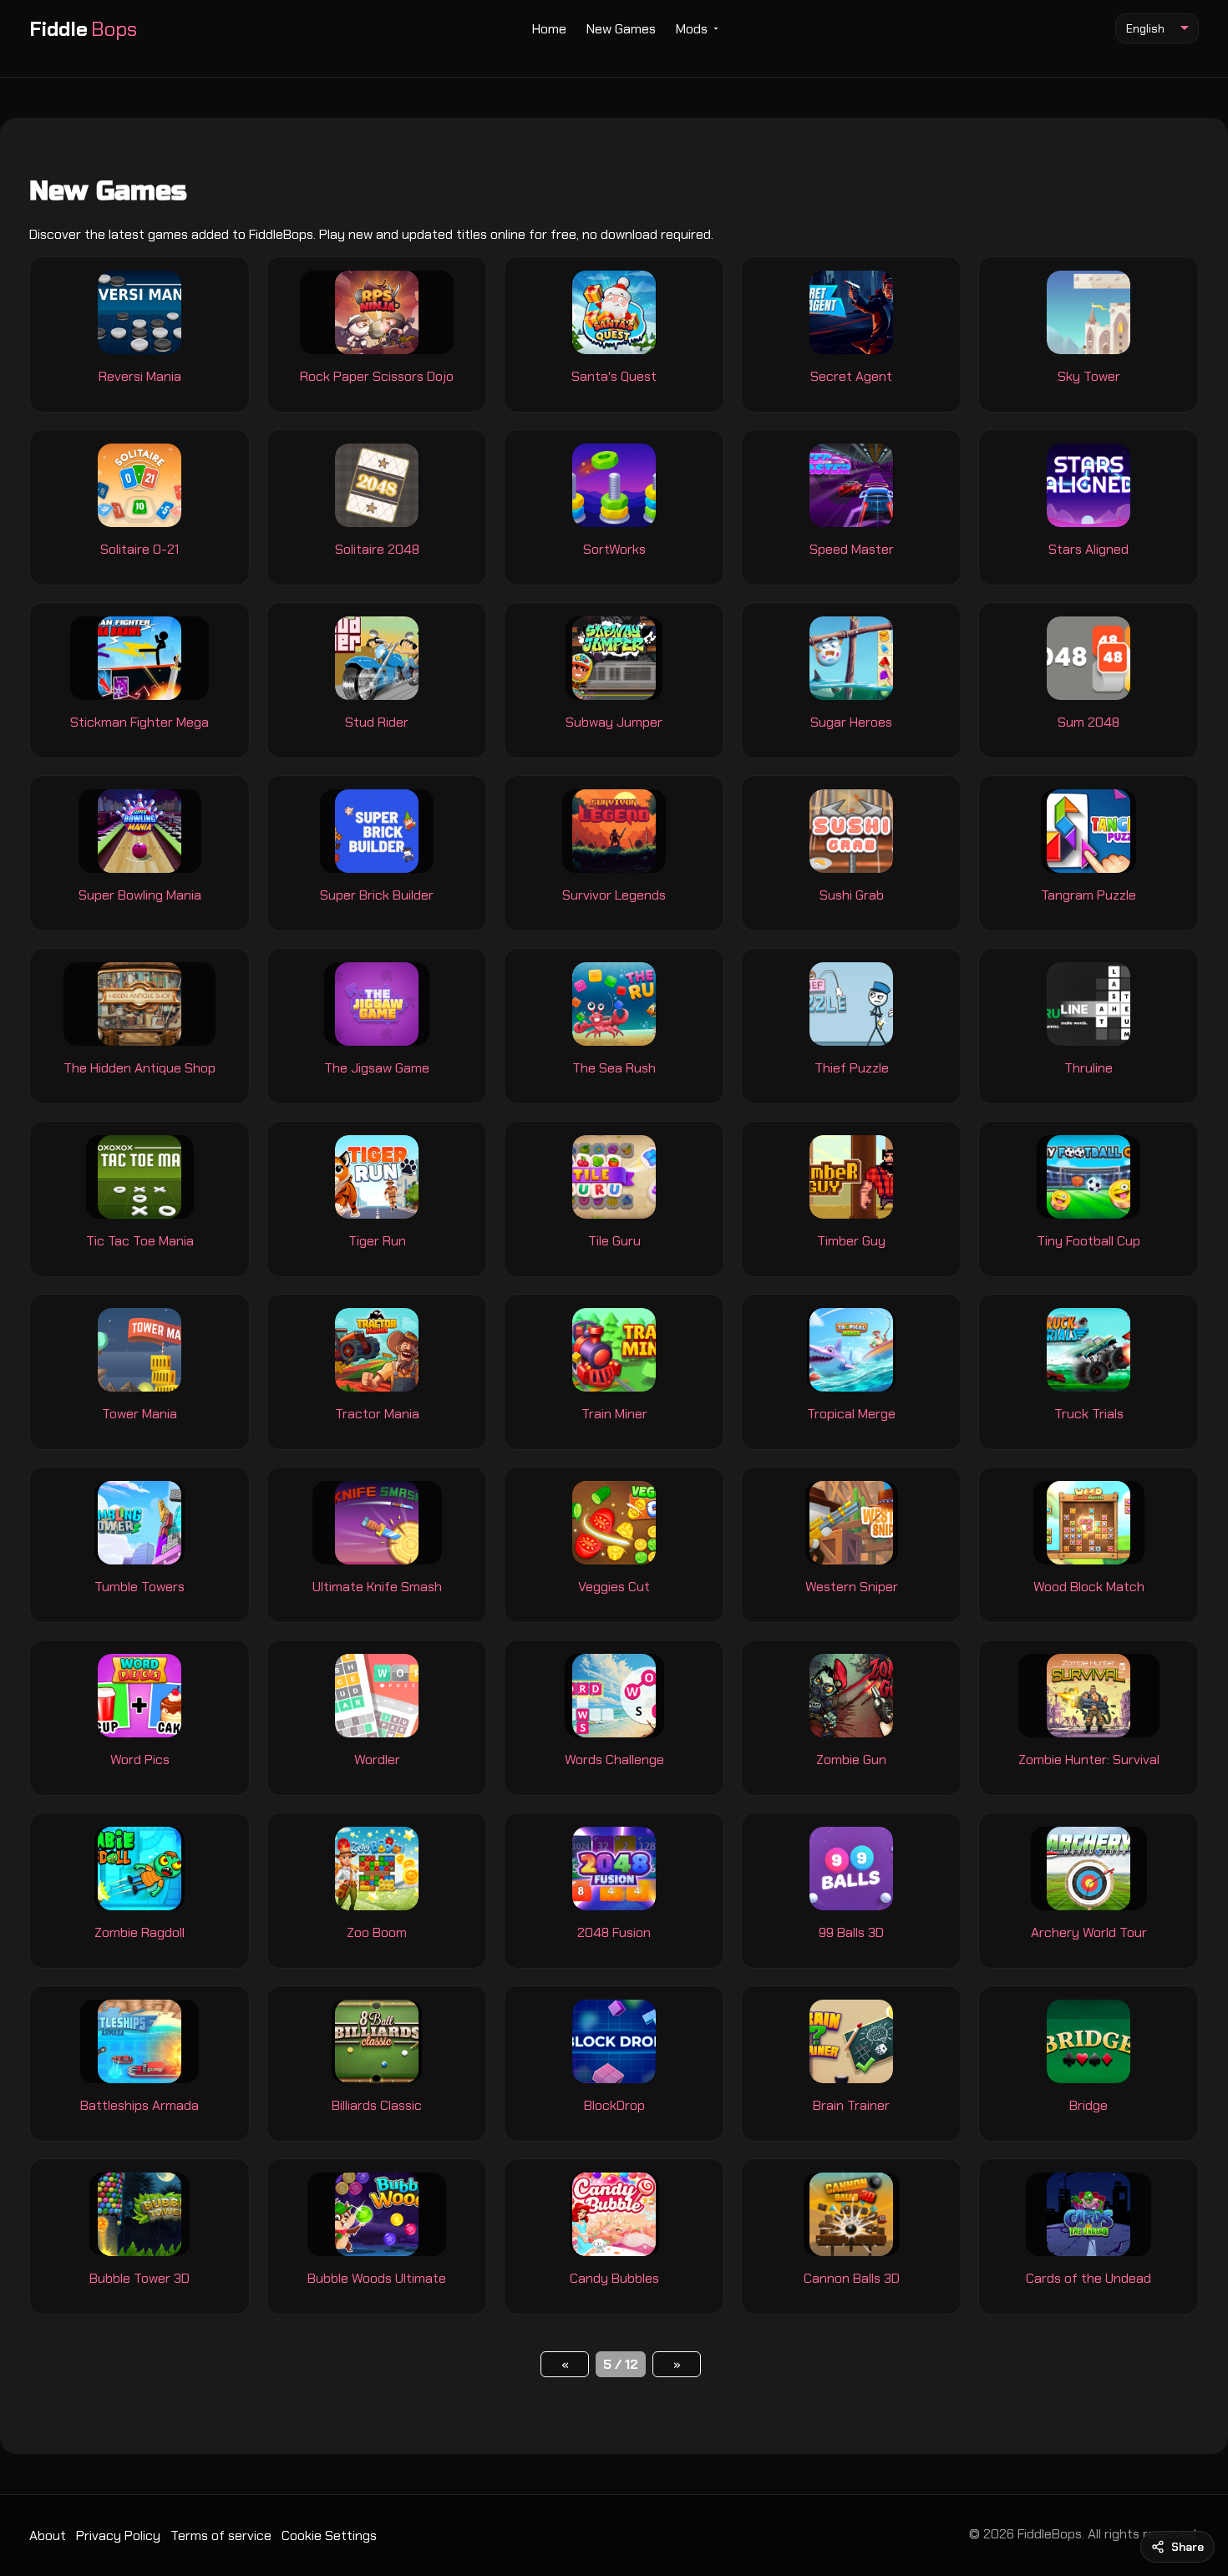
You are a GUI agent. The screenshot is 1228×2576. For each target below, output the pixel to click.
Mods (692, 29)
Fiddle (83, 29)
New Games (621, 29)
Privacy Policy (118, 2535)
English (1145, 28)
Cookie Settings (329, 2535)
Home (549, 29)
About (48, 2535)
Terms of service (221, 2535)
